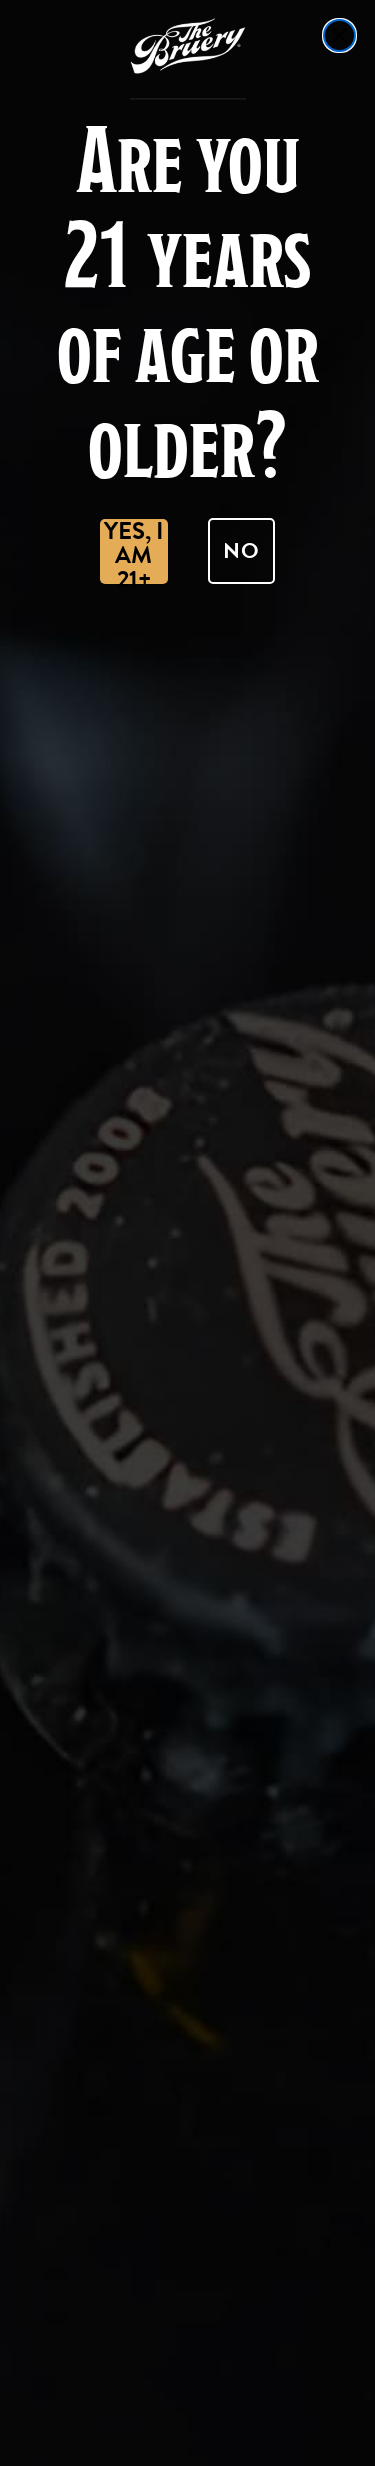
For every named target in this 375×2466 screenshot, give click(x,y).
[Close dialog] (339, 35)
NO (241, 550)
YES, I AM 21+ (134, 551)
